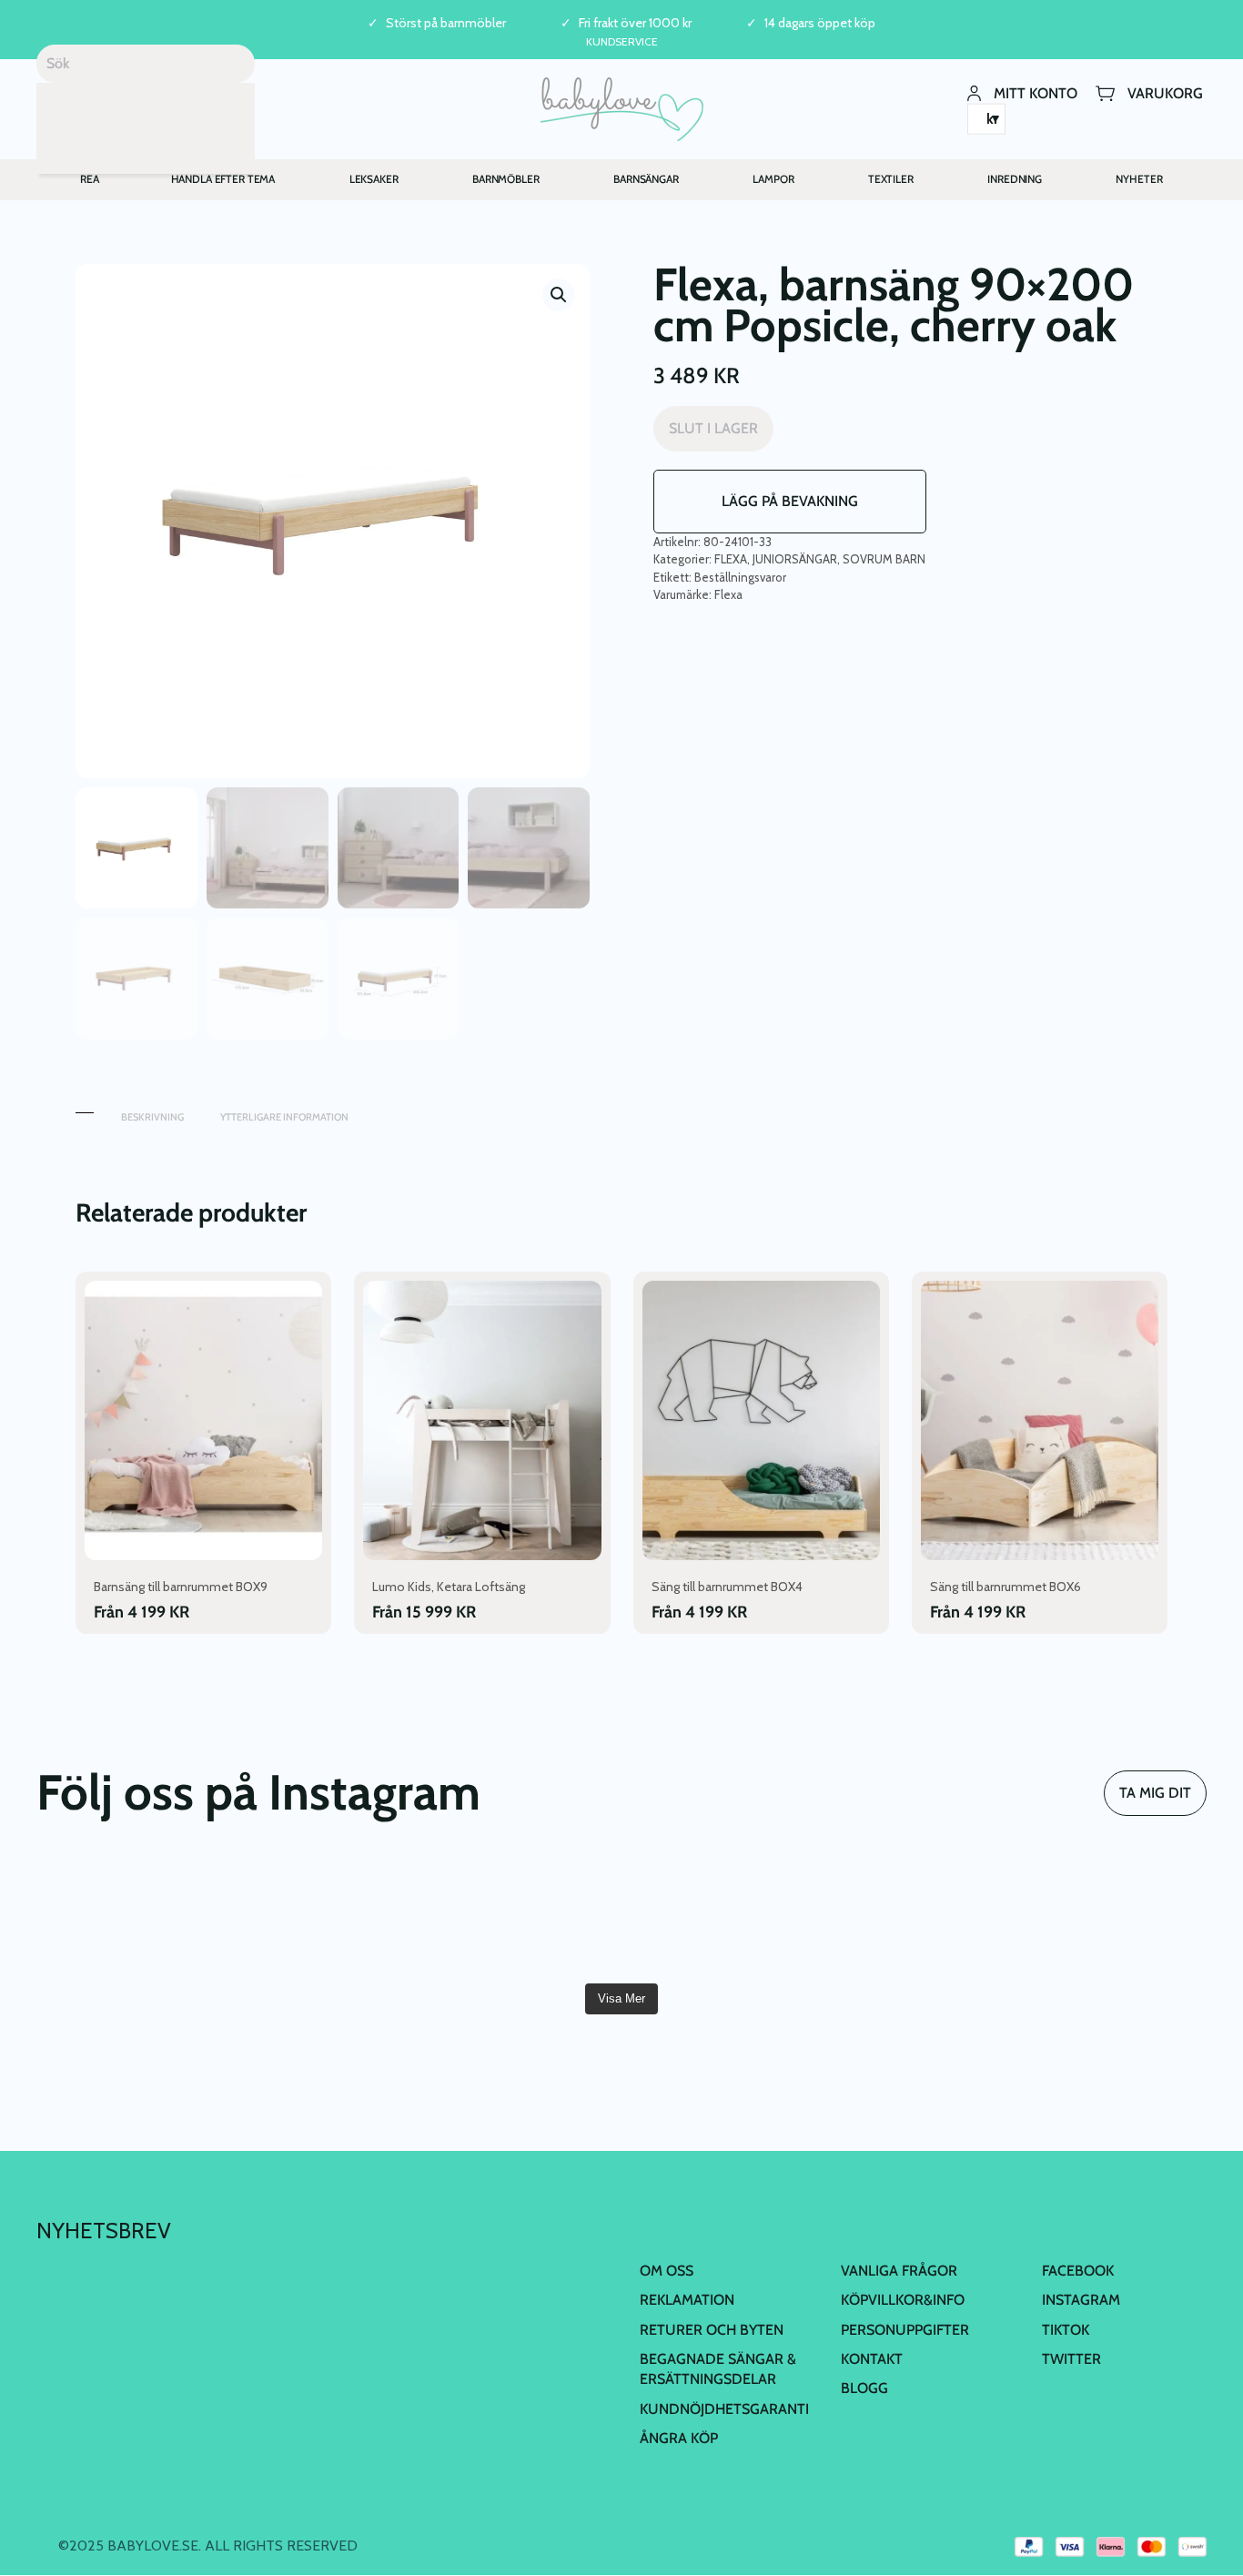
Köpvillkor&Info (903, 2300)
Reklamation (687, 2300)
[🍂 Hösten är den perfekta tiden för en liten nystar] (130, 1916)
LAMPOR (773, 179)
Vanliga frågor (899, 2271)
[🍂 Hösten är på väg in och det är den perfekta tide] (327, 1916)
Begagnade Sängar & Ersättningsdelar (718, 2369)
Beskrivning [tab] (152, 1117)
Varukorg (1165, 92)
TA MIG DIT (1155, 1793)
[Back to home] (622, 109)
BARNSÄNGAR (646, 179)
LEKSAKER (374, 179)
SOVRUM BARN (884, 559)
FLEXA (731, 559)
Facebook (1078, 2271)
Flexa (728, 594)
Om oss (667, 2271)
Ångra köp (679, 2438)
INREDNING (1015, 179)
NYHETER (1139, 179)
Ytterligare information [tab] (284, 1117)
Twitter (1071, 2359)
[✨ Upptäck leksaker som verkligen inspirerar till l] (916, 1916)
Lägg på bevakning (790, 501)
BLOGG (864, 2388)
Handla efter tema (223, 179)
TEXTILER (891, 179)
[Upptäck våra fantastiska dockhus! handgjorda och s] (1113, 1916)
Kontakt (872, 2359)
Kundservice (622, 41)
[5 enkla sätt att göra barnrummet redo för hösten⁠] (523, 1916)
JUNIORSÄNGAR (795, 559)
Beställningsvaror (740, 577)
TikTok (1066, 2330)
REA (90, 179)
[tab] (85, 1108)
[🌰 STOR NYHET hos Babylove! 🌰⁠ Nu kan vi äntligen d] (720, 1916)
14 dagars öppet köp (820, 23)
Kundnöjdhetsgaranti (724, 2409)
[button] (559, 295)
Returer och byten (712, 2330)
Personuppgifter (905, 2330)
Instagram (1081, 2300)
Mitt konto (1036, 92)
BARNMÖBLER (506, 179)
